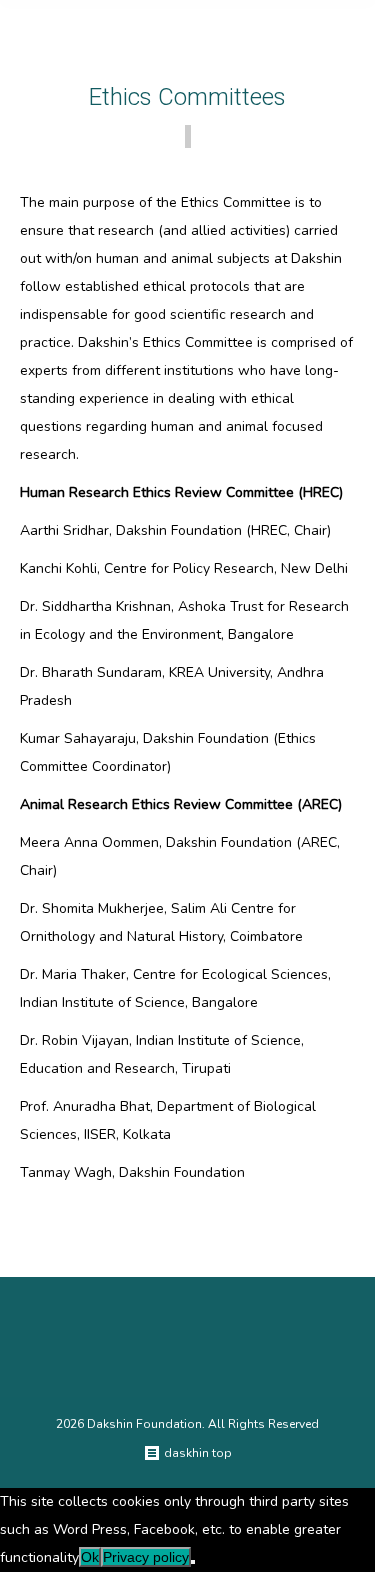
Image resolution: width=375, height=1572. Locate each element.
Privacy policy (146, 1557)
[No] (193, 1562)
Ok (90, 1557)
